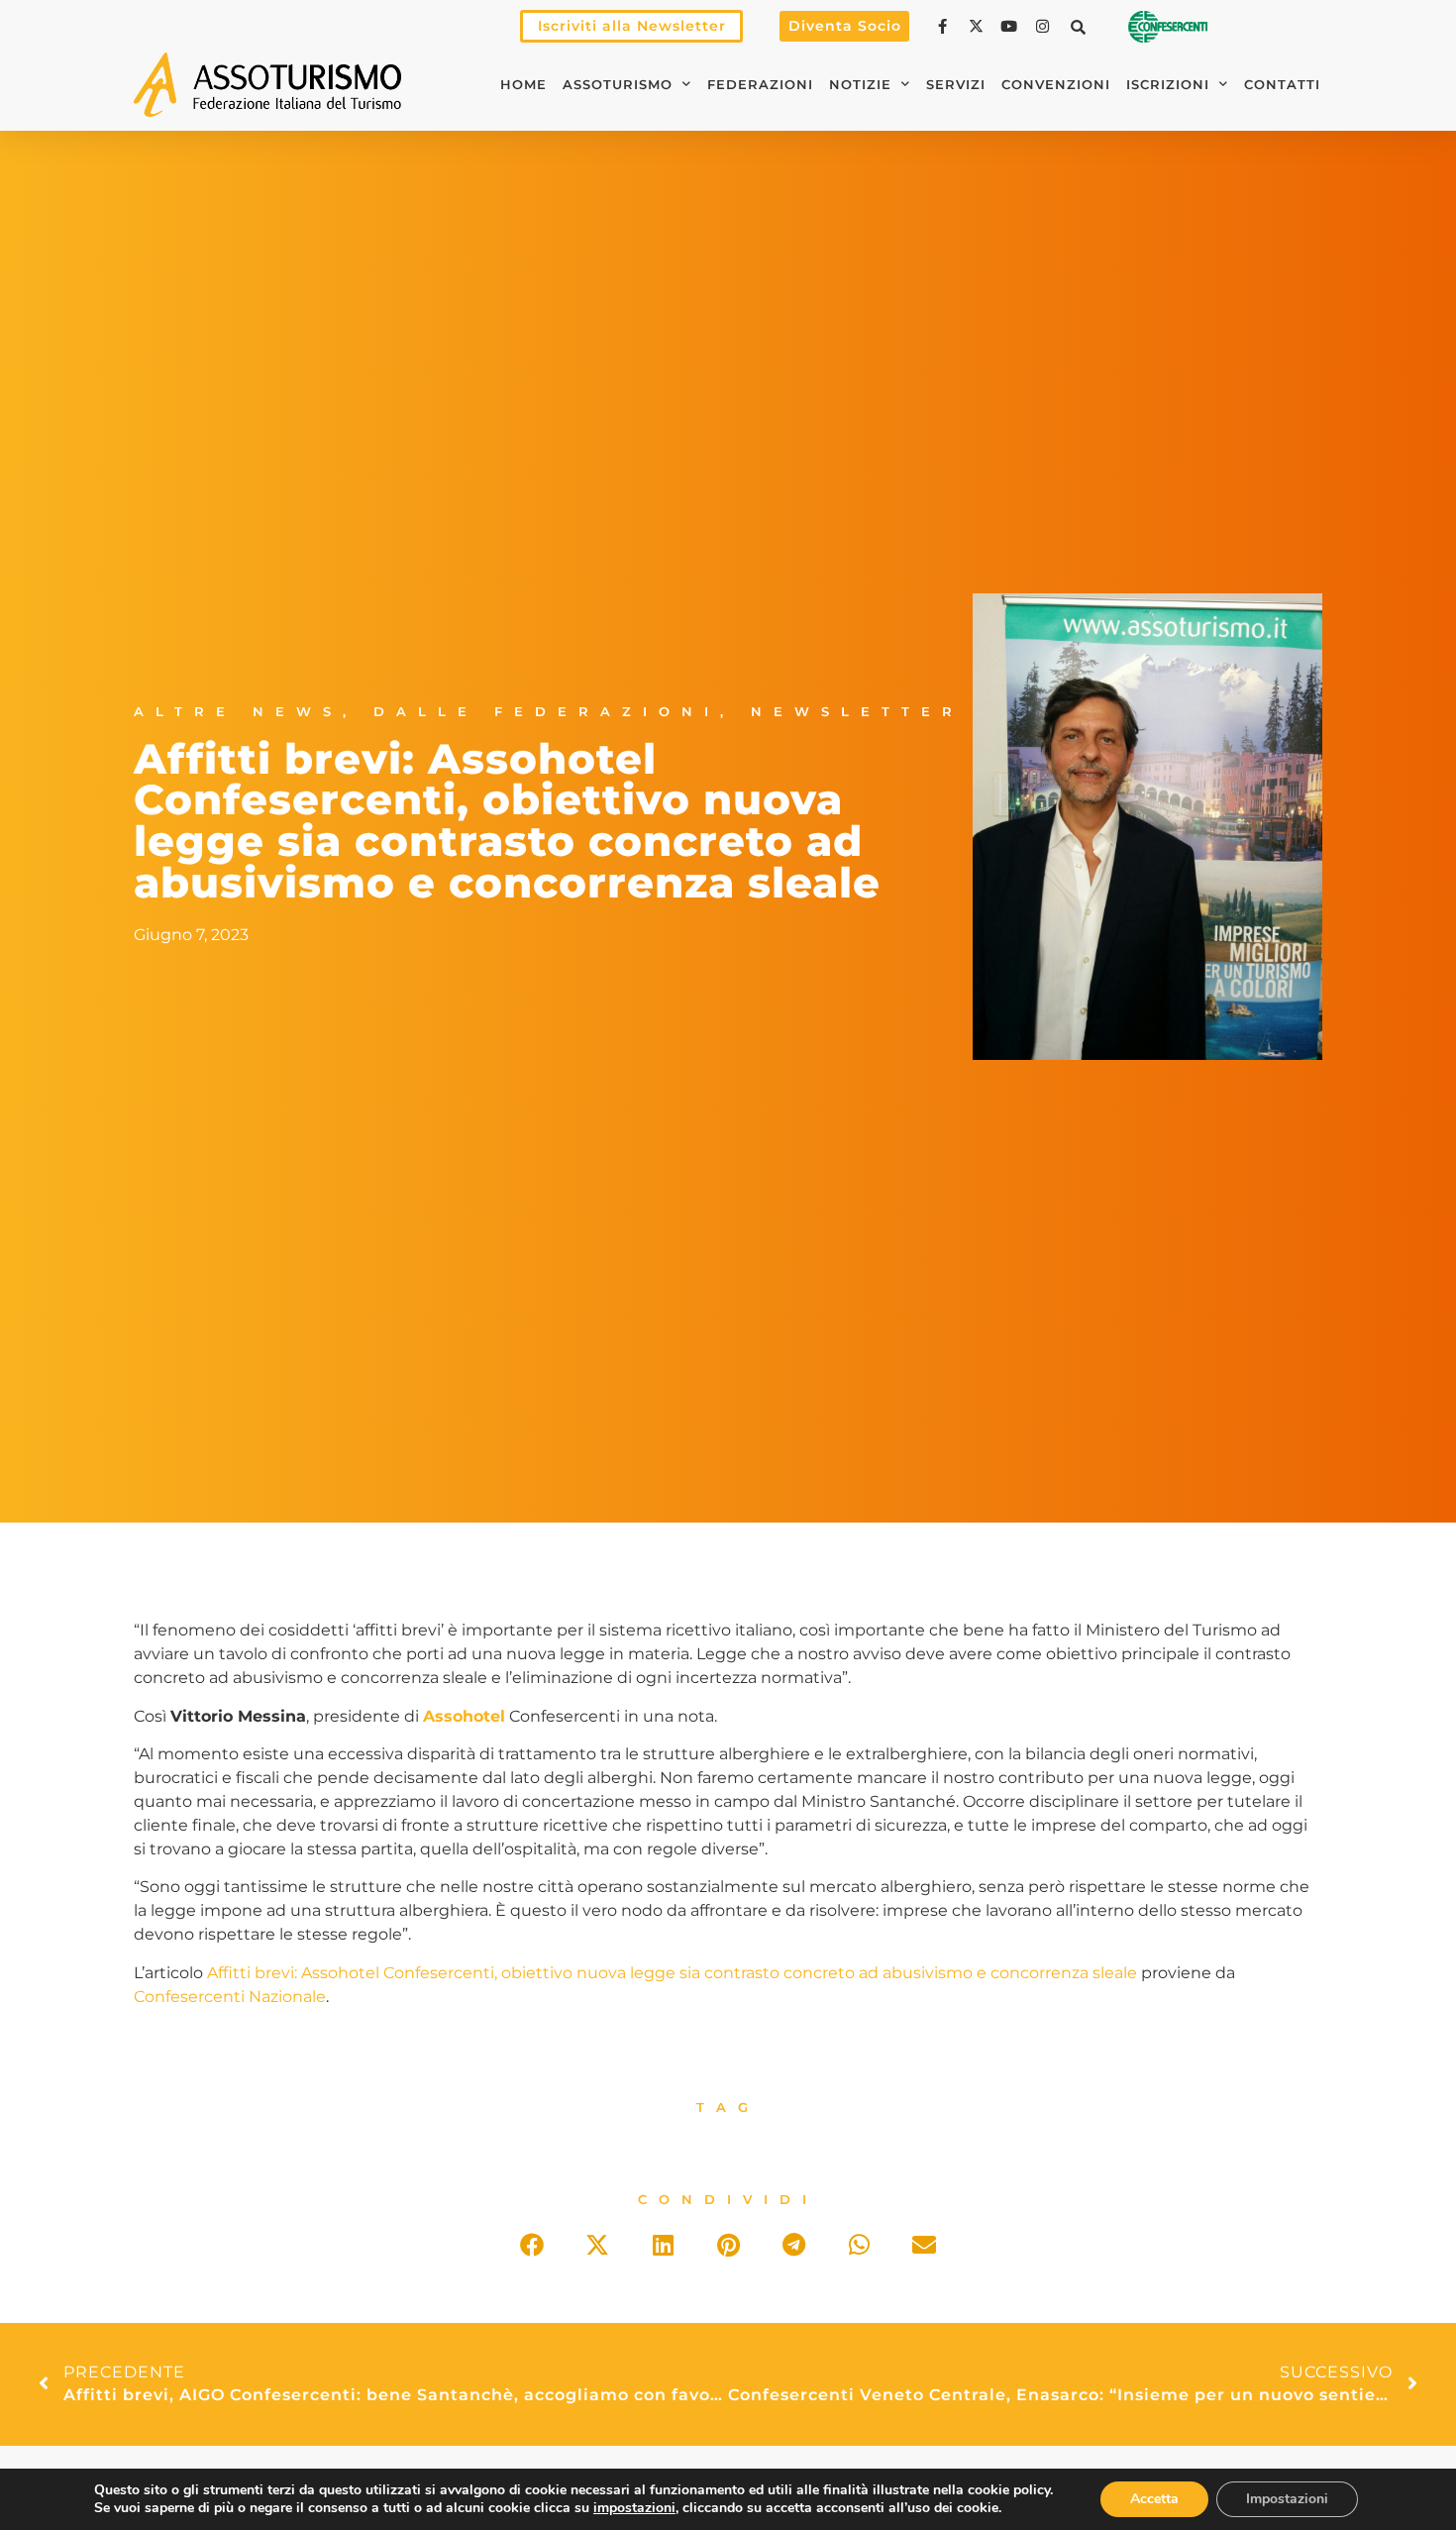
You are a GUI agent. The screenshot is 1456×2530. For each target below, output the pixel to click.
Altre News (238, 712)
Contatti (1282, 85)
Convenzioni (1056, 85)
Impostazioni (1287, 2499)
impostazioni (634, 2508)
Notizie (860, 85)
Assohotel (464, 1716)
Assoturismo (618, 85)
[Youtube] (1011, 26)
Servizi (956, 85)
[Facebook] (945, 26)
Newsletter (857, 712)
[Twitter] (979, 26)
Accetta (1154, 2499)
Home (523, 85)
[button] (1079, 27)
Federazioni (760, 85)
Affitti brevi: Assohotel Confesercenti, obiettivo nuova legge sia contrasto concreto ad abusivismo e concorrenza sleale (672, 1973)
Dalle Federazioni (547, 712)
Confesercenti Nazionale (230, 1997)
